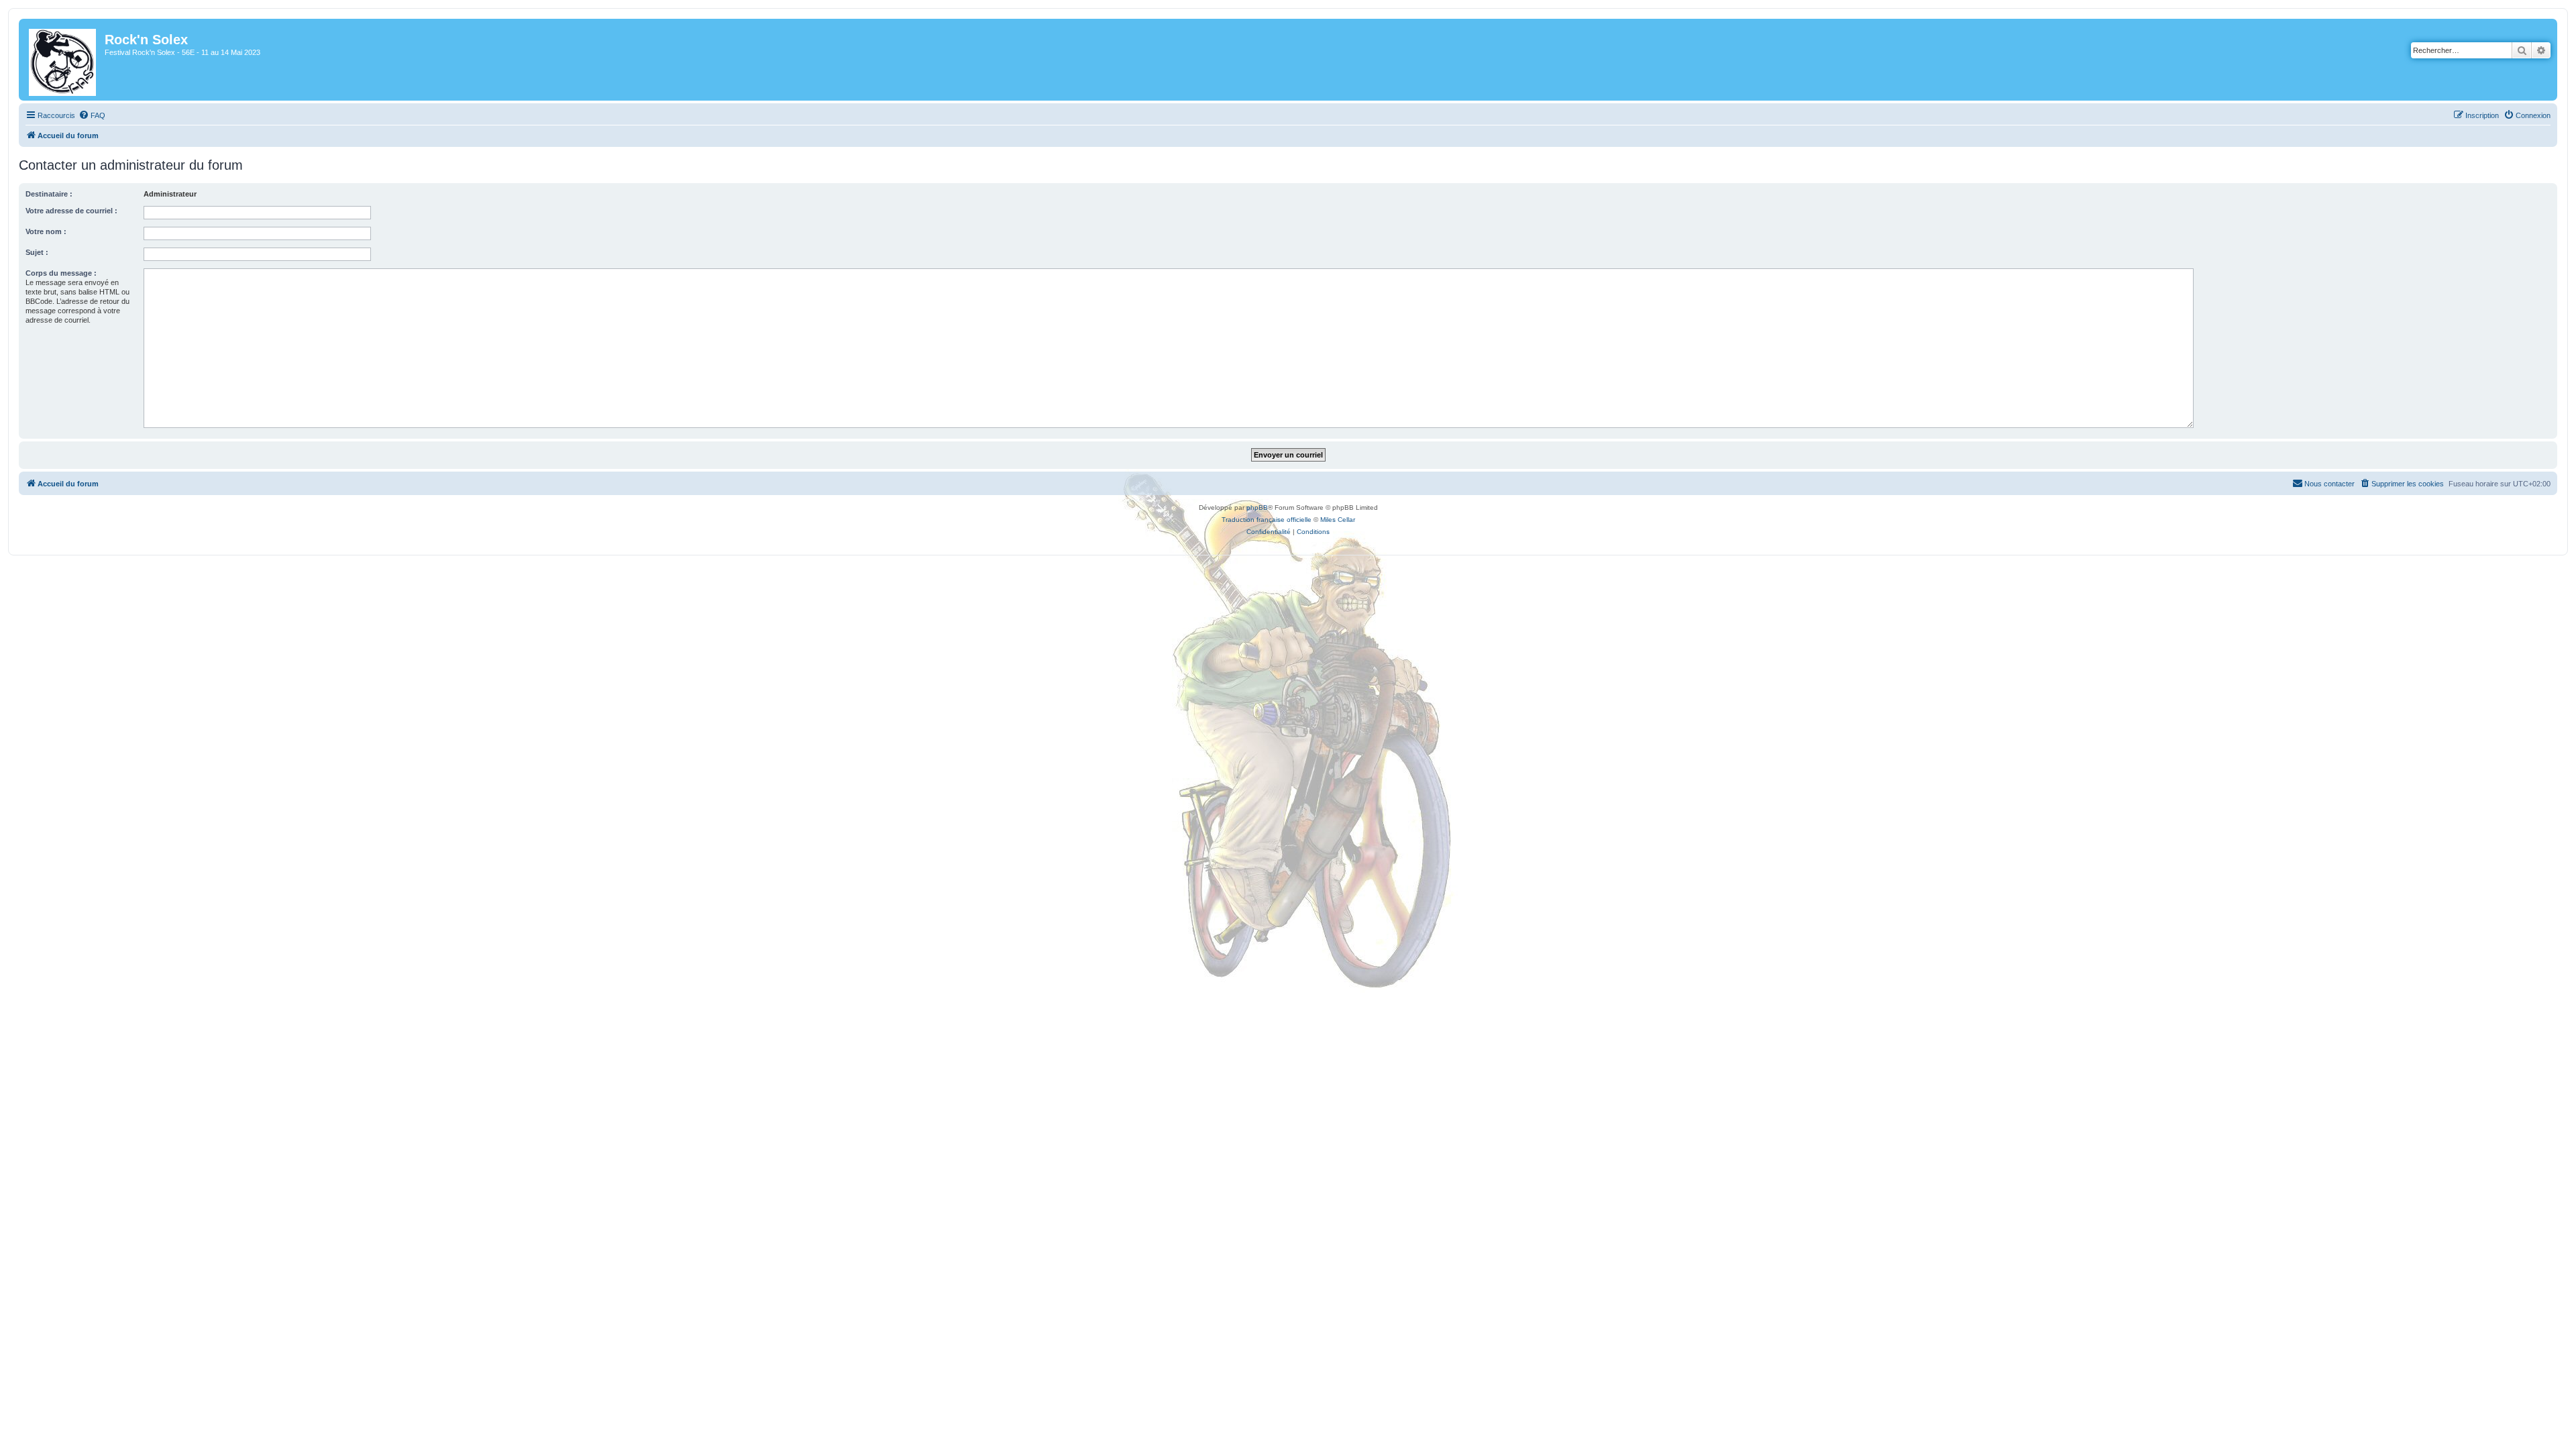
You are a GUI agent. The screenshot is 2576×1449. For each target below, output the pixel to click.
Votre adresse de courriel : (71, 211)
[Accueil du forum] (63, 60)
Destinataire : (49, 194)
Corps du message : (61, 273)
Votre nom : (46, 231)
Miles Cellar (1338, 520)
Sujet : (37, 252)
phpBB (1257, 507)
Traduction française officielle (1267, 520)
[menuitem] (92, 115)
